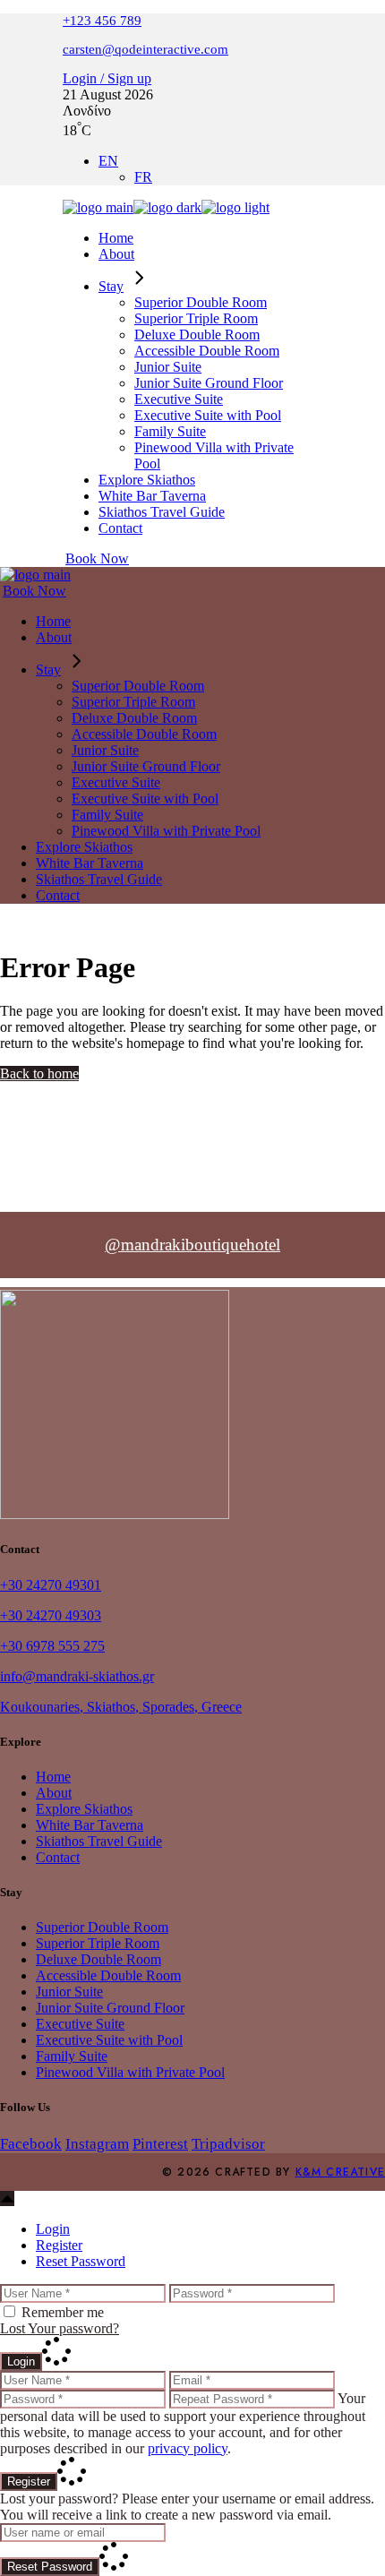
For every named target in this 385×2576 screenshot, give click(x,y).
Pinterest (160, 2144)
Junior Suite (69, 1992)
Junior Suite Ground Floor (110, 2008)
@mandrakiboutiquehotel (192, 1245)
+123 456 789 (102, 21)
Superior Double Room (102, 1927)
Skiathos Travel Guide (99, 1841)
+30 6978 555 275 (52, 1646)
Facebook (31, 2144)
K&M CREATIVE (340, 2172)
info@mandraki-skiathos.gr (77, 1676)
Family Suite (72, 2056)
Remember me (63, 2312)
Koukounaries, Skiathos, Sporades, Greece (121, 1707)
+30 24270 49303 (51, 1615)
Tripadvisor (228, 2144)
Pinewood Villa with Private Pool (130, 2072)
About (54, 1793)
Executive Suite (80, 2024)
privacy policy (188, 2448)
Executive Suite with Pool (109, 2040)
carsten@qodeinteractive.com (145, 49)
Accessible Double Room (108, 1975)
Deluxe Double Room (98, 1959)
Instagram (97, 2144)
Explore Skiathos (84, 1809)
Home (53, 1777)
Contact (58, 1857)
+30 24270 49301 (51, 1585)
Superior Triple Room (98, 1943)
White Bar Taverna (90, 1825)
